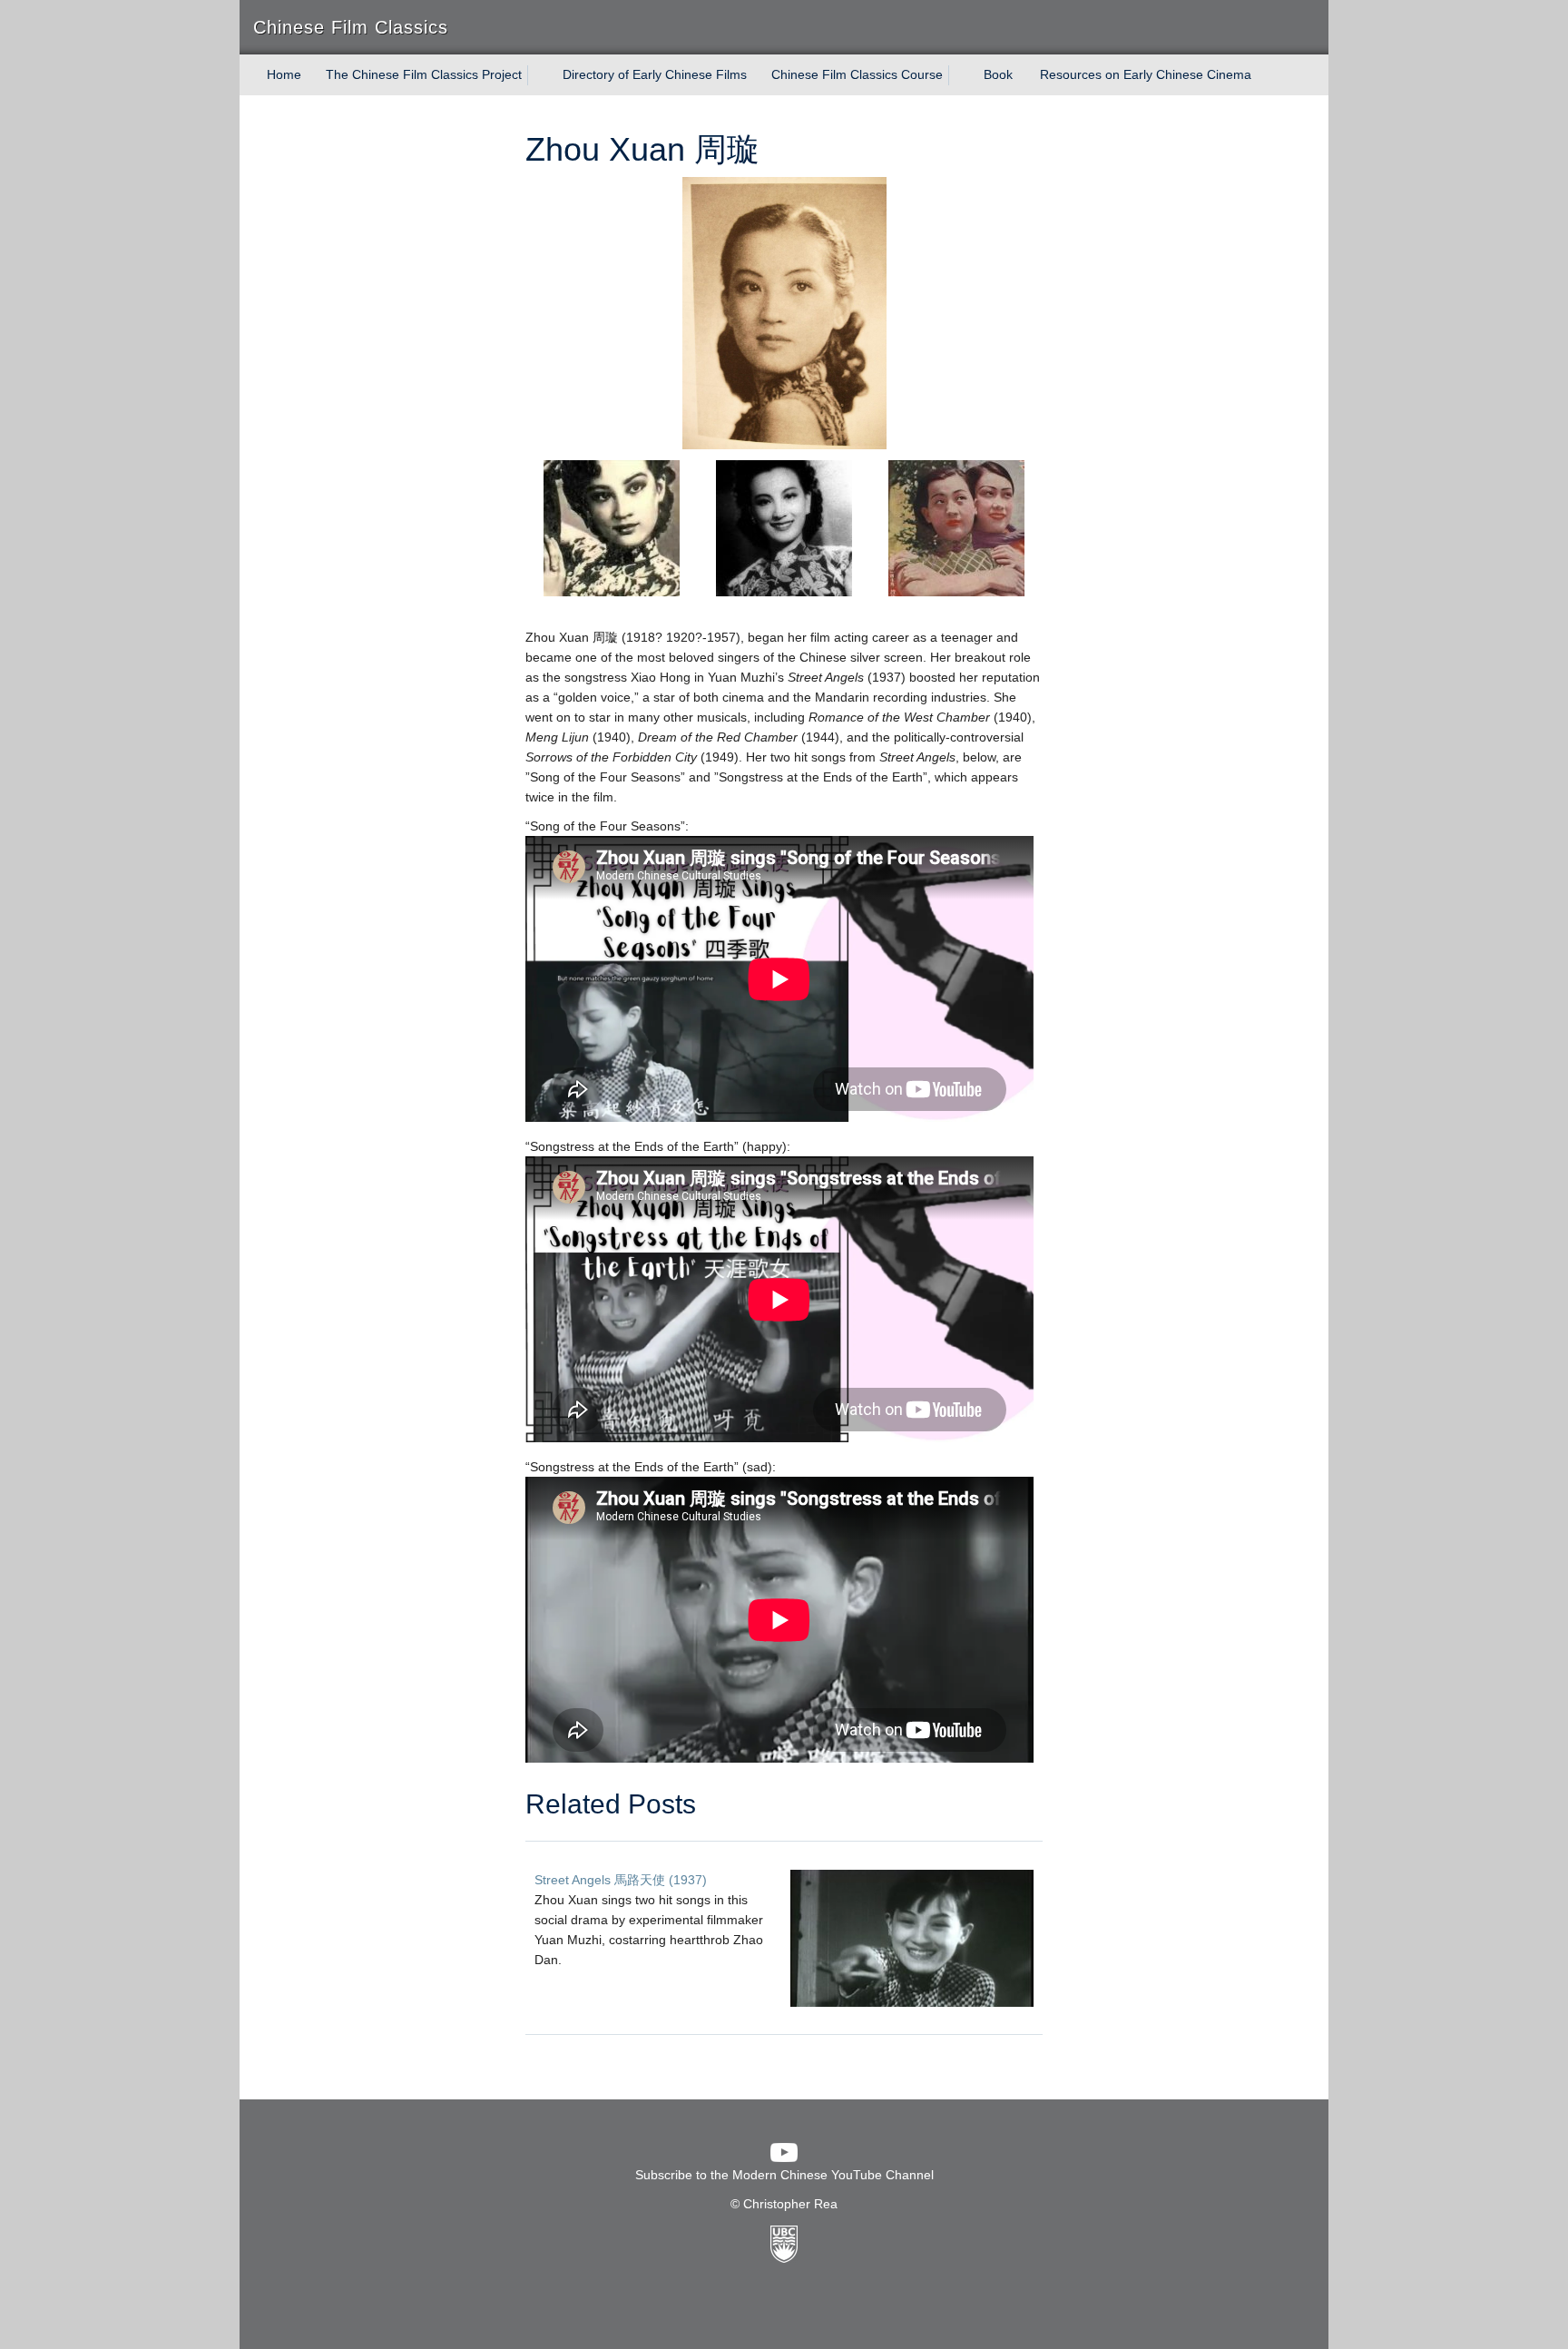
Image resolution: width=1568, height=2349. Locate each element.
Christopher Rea (790, 2204)
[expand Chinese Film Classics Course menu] (959, 75)
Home (284, 74)
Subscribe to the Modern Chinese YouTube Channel (784, 2175)
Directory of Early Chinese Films (655, 74)
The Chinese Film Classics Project (424, 74)
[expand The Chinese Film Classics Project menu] (538, 75)
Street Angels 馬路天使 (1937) (621, 1880)
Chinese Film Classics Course (857, 74)
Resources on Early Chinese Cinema (1146, 74)
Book (998, 74)
